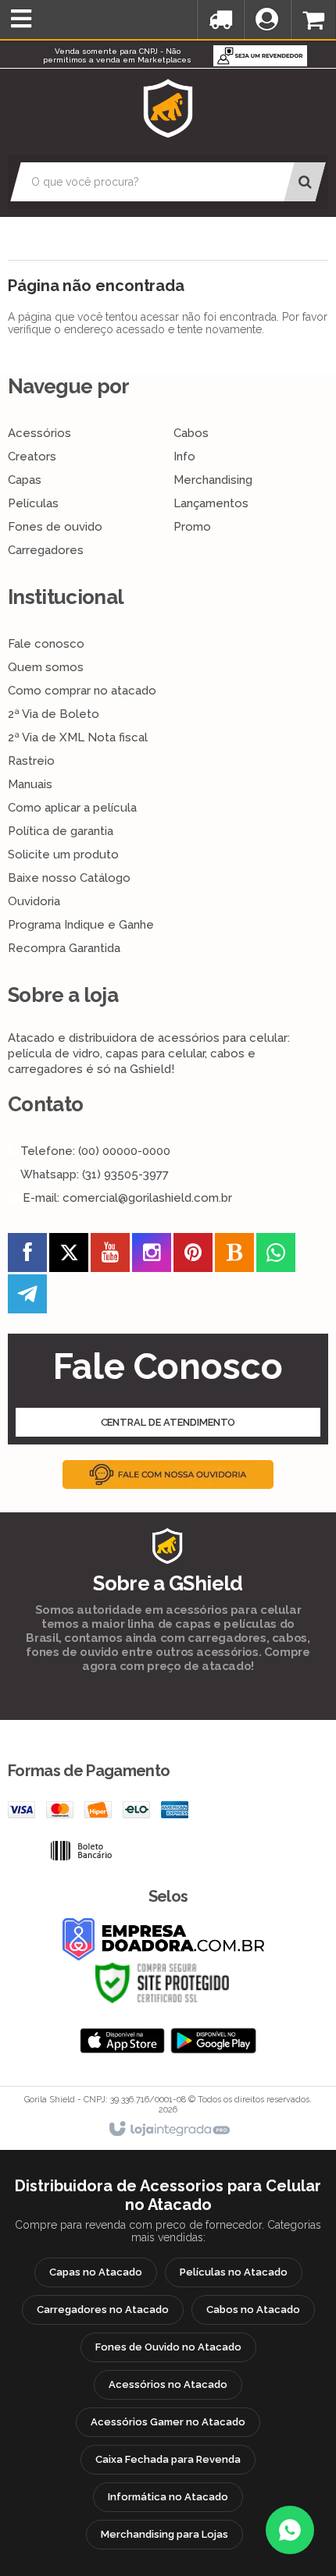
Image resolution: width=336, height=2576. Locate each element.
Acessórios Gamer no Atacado (168, 2422)
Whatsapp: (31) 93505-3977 (93, 1174)
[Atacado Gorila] (168, 108)
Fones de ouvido (55, 527)
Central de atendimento (168, 1422)
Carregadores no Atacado (103, 2310)
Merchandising (213, 480)
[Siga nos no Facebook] (27, 1256)
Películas (33, 503)
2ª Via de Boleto (54, 714)
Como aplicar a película (72, 808)
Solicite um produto (63, 855)
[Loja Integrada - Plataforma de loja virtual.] (168, 2130)
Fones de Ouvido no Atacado (168, 2347)
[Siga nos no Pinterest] (193, 1256)
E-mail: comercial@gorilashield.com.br (126, 1198)
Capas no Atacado (96, 2272)
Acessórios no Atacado (168, 2384)
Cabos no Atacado (253, 2310)
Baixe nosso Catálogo (69, 878)
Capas (25, 480)
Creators (32, 457)
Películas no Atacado (234, 2272)
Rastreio (31, 761)
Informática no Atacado (168, 2497)
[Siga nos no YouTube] (110, 1256)
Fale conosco (46, 644)
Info (184, 457)
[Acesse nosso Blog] (234, 1256)
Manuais (30, 784)
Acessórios (39, 433)
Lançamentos (211, 503)
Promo (192, 527)
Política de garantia (61, 831)
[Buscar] (304, 182)
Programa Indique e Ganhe (81, 925)
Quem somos (46, 667)
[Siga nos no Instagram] (152, 1256)
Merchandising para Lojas (164, 2534)
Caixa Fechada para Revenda (168, 2459)
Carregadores (46, 550)
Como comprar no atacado (82, 691)
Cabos (191, 433)
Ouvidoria (34, 901)
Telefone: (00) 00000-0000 (94, 1151)
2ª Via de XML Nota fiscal (78, 737)
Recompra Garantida (64, 948)
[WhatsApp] (290, 2530)
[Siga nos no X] (69, 1256)
